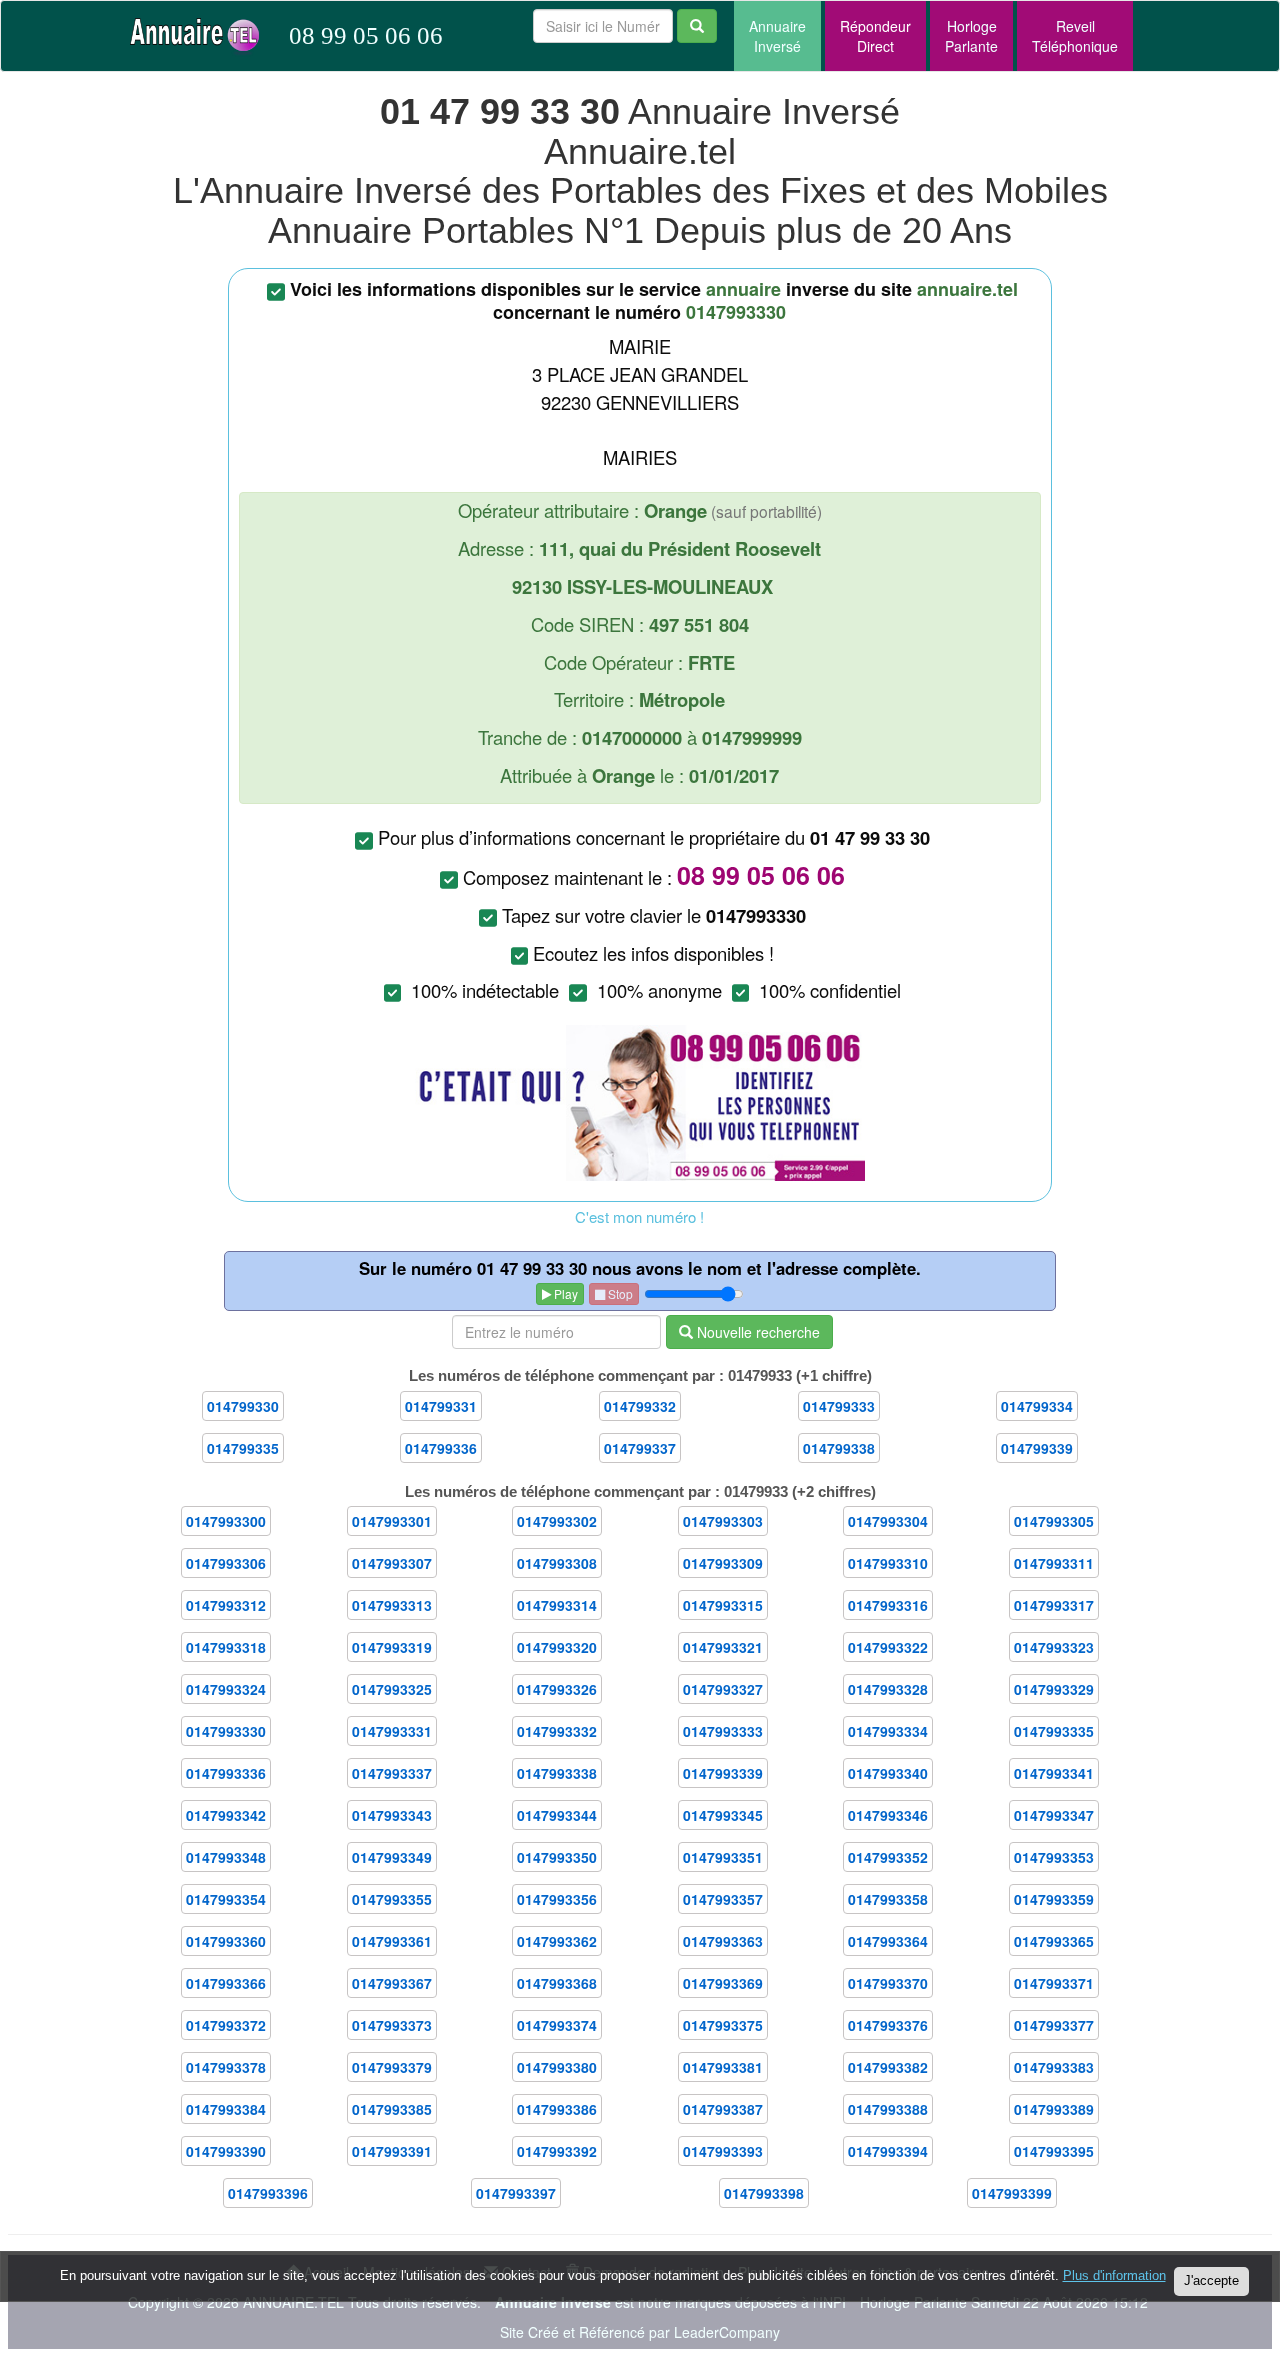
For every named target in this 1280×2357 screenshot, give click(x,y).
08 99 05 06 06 (366, 35)
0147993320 (557, 1647)
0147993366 (226, 1983)
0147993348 (226, 1857)
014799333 (839, 1406)
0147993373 (392, 2025)
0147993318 (226, 1647)
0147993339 (723, 1773)
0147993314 (557, 1605)
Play (564, 1293)
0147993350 (557, 1857)
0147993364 (888, 1941)
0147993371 (1054, 1983)
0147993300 (226, 1521)
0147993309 (723, 1563)
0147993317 (1054, 1605)
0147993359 (1054, 1899)
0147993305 (1054, 1521)
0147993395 (1054, 2151)
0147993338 (557, 1773)
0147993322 (888, 1647)
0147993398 (764, 2193)
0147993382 (888, 2067)
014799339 (1037, 1448)
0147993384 (226, 2109)
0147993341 (1054, 1773)
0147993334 (888, 1731)
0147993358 (888, 1899)
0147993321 (723, 1647)
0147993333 (723, 1731)
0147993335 (1054, 1731)
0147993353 (1054, 1857)
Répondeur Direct (875, 36)
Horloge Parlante (971, 36)
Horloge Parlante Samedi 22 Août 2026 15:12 (1004, 2302)
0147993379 (392, 2067)
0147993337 (392, 1773)
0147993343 (392, 1815)
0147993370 (888, 1983)
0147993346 (888, 1815)
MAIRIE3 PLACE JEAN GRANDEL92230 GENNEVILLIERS (654, 639)
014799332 (640, 1406)
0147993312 (226, 1605)
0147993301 (392, 1521)
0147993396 (268, 2193)
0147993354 (226, 1899)
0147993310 (888, 1563)
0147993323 (1054, 1647)
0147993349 (392, 1857)
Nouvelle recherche (756, 1332)
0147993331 (392, 1731)
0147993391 (392, 2151)
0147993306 (226, 1563)
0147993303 (723, 1521)
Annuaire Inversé (777, 36)
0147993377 (1054, 2025)
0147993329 (1054, 1689)
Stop (619, 1293)
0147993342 (226, 1815)
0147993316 (888, 1605)
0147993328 (888, 1689)
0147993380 (557, 2067)
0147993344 (557, 1815)
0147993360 (226, 1941)
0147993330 (226, 1731)
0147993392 (557, 2151)
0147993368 (557, 1983)
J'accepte (1211, 2280)
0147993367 (392, 1983)
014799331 (441, 1406)
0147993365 (1054, 1941)
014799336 (441, 1448)
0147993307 (392, 1563)
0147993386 (557, 2109)
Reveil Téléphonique (1075, 36)
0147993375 (723, 2025)
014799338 (839, 1448)
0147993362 (557, 1941)
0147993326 (557, 1689)
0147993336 (226, 1773)
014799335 (243, 1448)
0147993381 (723, 2067)
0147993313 (392, 1605)
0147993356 (557, 1899)
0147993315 (723, 1605)
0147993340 (888, 1773)
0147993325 (392, 1689)
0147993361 (392, 1941)
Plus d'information (1114, 2275)
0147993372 (226, 2025)
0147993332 (557, 1731)
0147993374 (557, 2025)
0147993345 (723, 1815)
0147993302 (557, 1521)
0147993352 (888, 1857)
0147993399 (1012, 2193)
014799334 (1037, 1406)
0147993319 (392, 1647)
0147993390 (226, 2151)
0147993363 (723, 1941)
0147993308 (557, 1563)
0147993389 (1054, 2109)
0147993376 (888, 2025)
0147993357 (723, 1899)
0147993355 (392, 1899)
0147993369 (723, 1983)
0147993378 (226, 2067)
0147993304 (888, 1521)
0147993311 (1054, 1563)
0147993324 (226, 1689)
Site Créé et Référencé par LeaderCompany (640, 2332)
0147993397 (516, 2193)
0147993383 (1054, 2067)
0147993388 (888, 2109)
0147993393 (723, 2151)
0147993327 (723, 1689)
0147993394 (888, 2151)
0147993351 (723, 1857)
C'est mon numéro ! (639, 1216)
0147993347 (1054, 1815)
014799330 (243, 1406)
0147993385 (392, 2109)
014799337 (640, 1448)
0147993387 (723, 2109)
